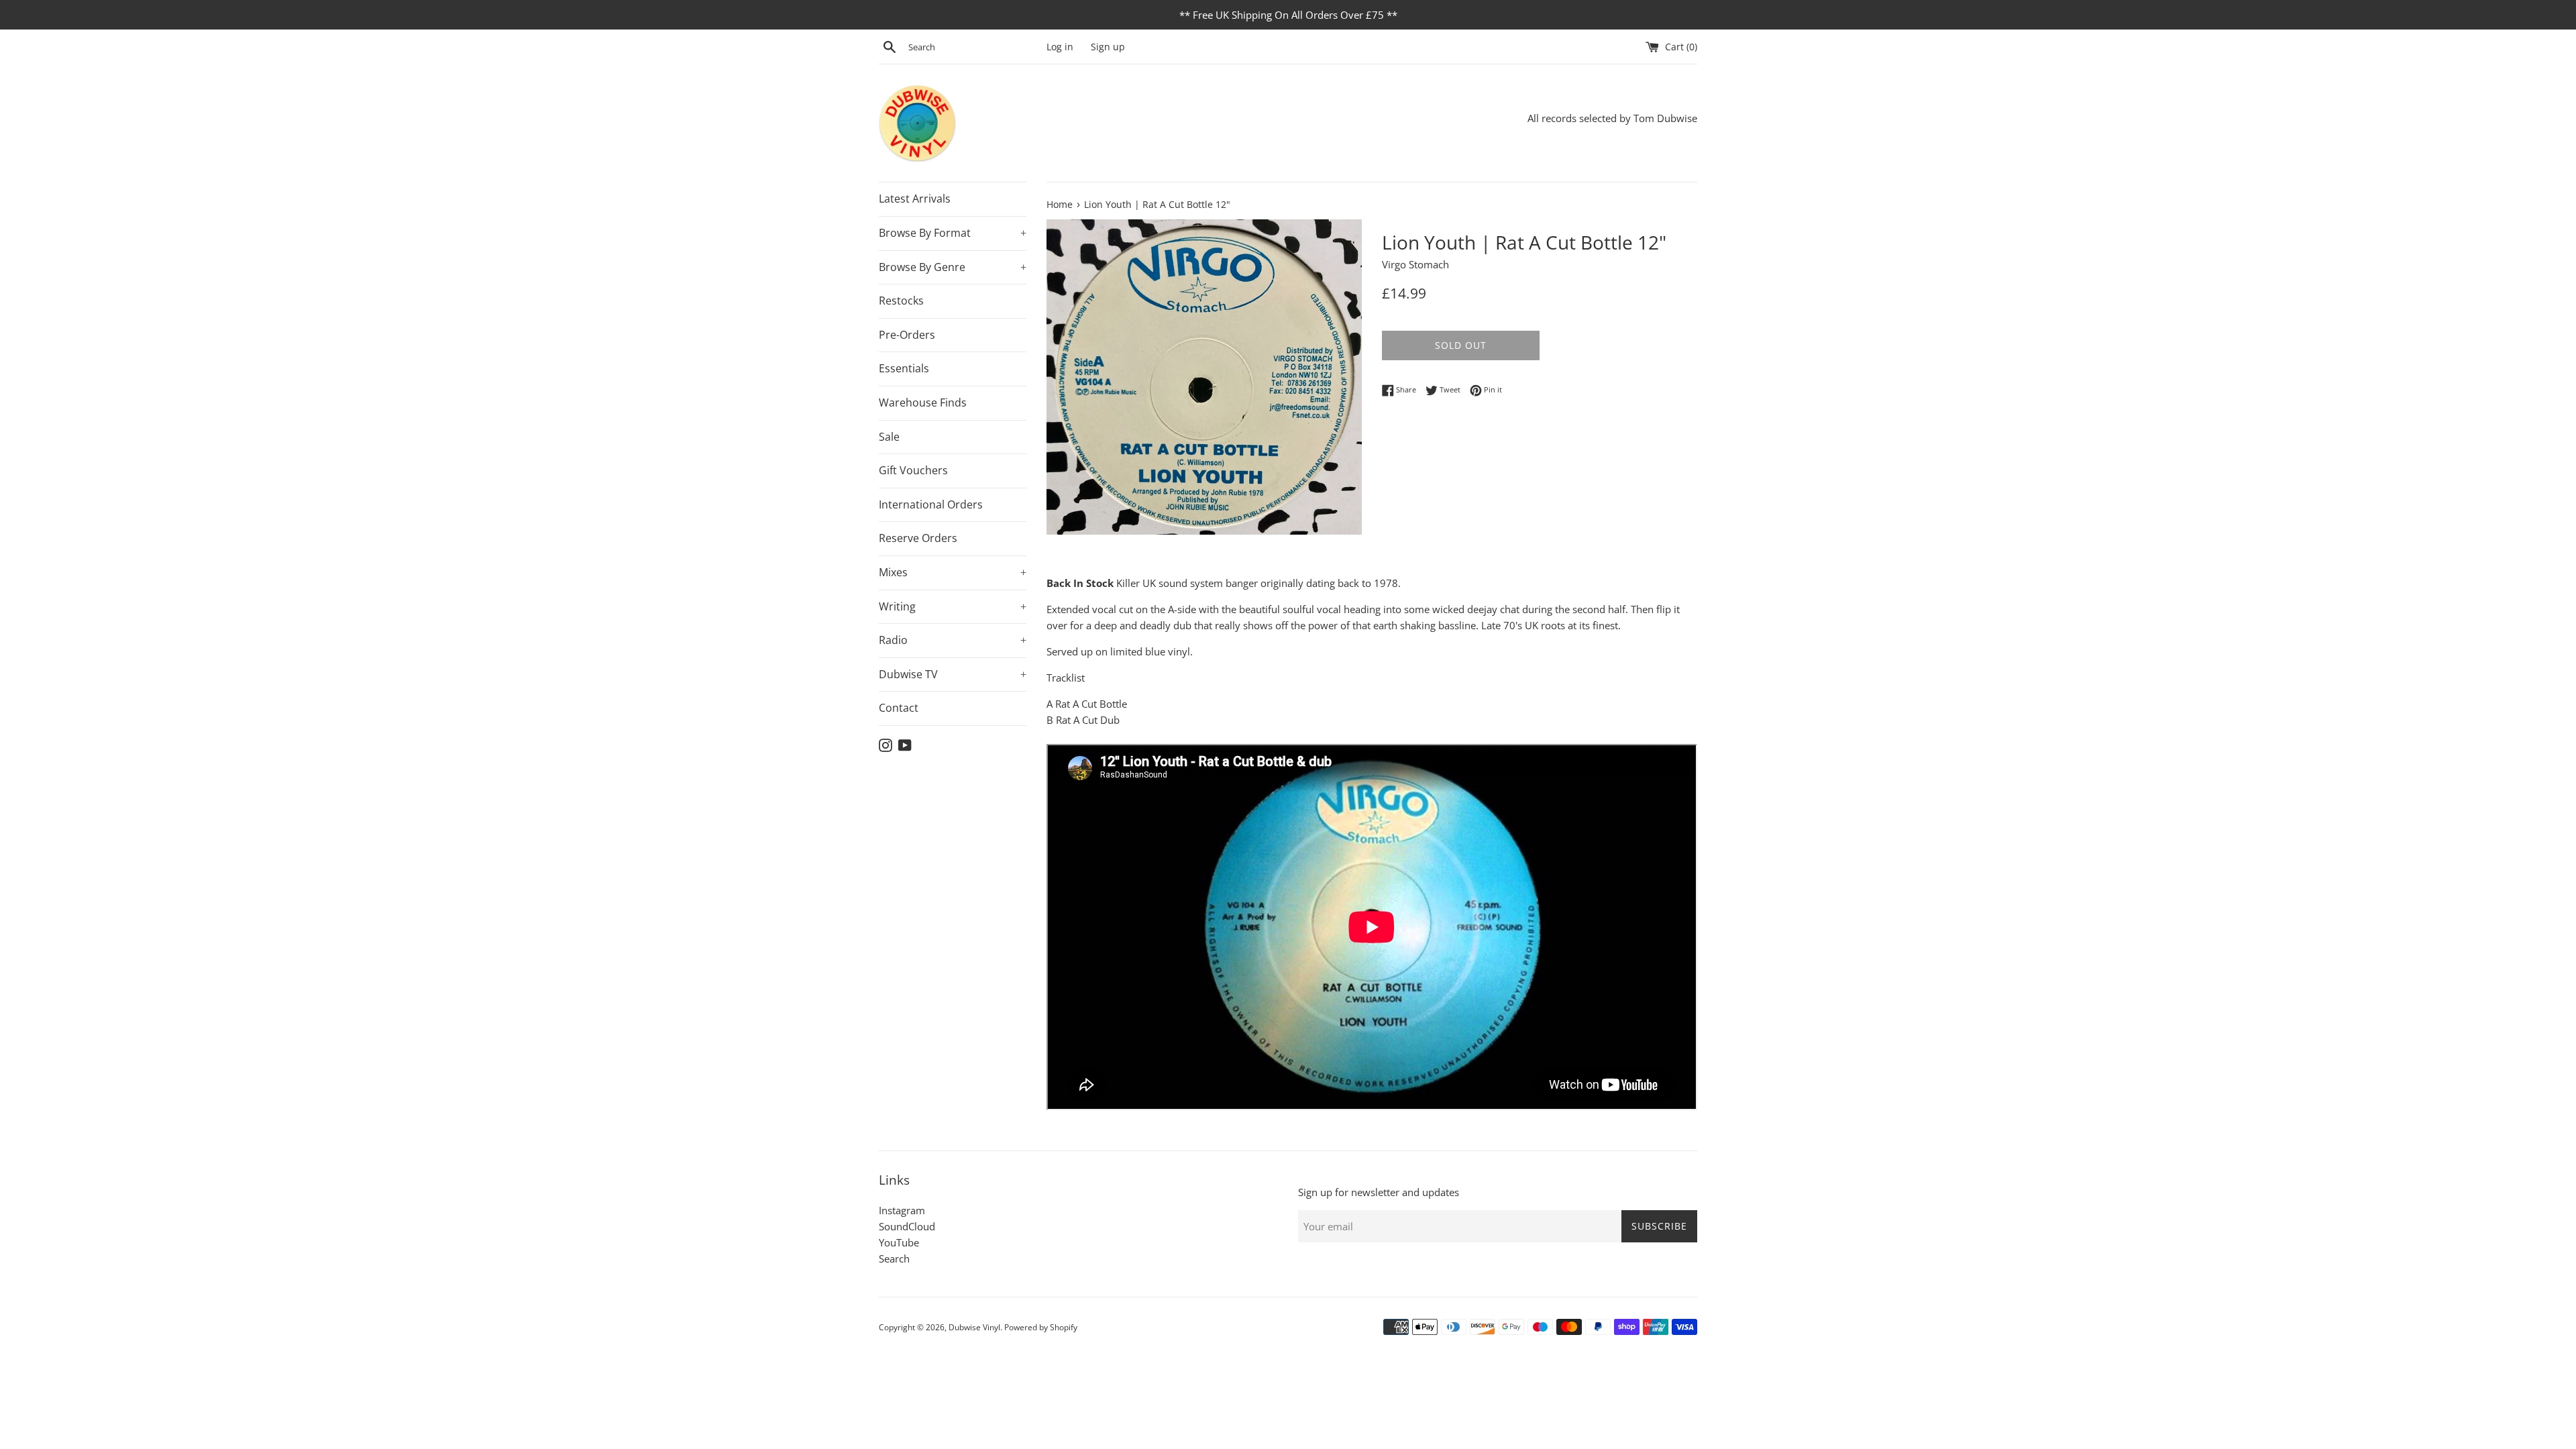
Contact (899, 708)
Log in (1060, 47)
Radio (953, 640)
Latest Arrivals (915, 199)
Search (894, 1258)
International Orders (931, 504)
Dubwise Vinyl (974, 1327)
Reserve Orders (918, 538)
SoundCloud (907, 1226)
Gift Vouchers (913, 470)
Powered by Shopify (1041, 1327)
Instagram (902, 1210)
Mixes (953, 572)
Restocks (901, 301)
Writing (953, 606)
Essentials (904, 368)
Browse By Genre (953, 267)
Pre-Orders (907, 335)
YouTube (899, 1242)
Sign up (1108, 47)
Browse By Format (953, 233)
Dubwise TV (953, 674)
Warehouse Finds (923, 402)
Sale (889, 437)
